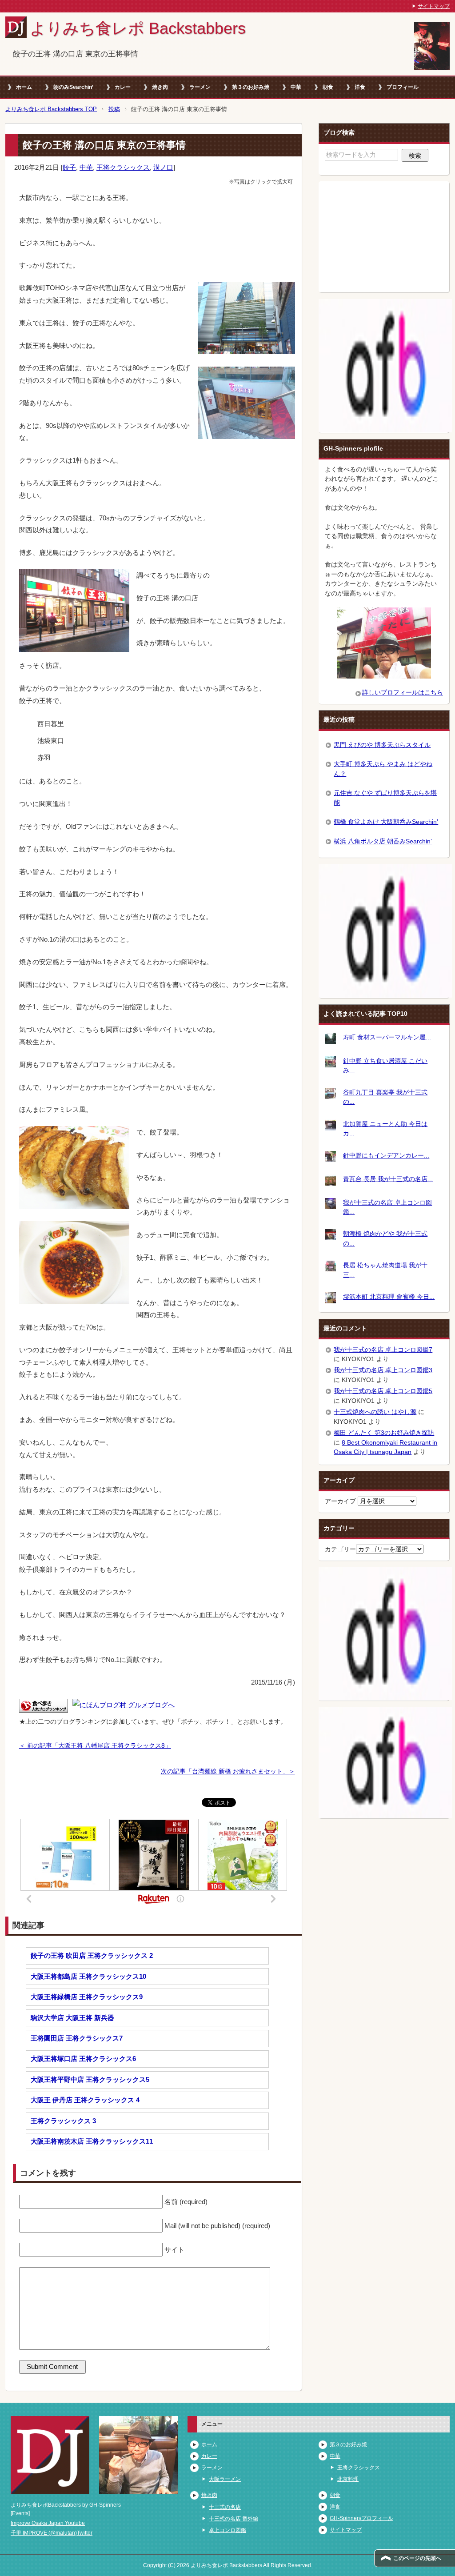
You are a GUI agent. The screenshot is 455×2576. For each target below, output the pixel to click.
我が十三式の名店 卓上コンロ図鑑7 (383, 1350)
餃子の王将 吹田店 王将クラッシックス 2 (92, 1955)
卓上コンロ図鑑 (227, 2530)
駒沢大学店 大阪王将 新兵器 (72, 2018)
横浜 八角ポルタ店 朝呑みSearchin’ (383, 841)
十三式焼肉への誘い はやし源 (375, 1412)
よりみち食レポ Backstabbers (138, 28)
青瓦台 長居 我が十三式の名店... (388, 1179)
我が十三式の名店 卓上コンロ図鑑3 (383, 1370)
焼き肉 (160, 87)
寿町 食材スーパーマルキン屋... (387, 1037)
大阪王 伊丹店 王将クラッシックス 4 (85, 2100)
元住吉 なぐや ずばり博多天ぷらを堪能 (385, 797)
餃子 (69, 167)
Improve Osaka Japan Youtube (48, 2523)
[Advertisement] (384, 237)
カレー (123, 87)
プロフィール (403, 87)
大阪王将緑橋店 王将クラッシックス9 (87, 1997)
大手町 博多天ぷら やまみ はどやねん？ (383, 769)
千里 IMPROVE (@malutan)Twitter (52, 2533)
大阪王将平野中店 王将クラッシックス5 (90, 2079)
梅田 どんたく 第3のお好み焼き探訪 (384, 1433)
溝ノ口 (163, 167)
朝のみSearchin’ (73, 87)
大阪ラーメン (225, 2479)
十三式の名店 (225, 2507)
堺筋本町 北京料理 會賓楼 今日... (389, 1297)
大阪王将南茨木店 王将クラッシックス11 (92, 2141)
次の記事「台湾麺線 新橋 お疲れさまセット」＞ (228, 1771)
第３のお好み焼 (251, 87)
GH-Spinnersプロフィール (361, 2518)
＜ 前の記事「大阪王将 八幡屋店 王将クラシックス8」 (95, 1745)
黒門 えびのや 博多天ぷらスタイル (382, 745)
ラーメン (200, 87)
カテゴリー (340, 1549)
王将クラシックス (123, 167)
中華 (296, 87)
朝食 (328, 87)
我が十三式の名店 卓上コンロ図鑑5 (383, 1391)
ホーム (24, 87)
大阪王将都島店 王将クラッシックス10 (88, 1976)
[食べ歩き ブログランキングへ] (44, 1706)
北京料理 (348, 2479)
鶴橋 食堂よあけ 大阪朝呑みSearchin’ (386, 822)
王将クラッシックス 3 (63, 2121)
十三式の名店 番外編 (233, 2519)
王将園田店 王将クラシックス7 (77, 2038)
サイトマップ (346, 2530)
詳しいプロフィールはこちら (403, 692)
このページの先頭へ (417, 2558)
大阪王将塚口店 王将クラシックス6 (83, 2059)
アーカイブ (340, 1501)
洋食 (360, 87)
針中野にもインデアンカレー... (386, 1155)
